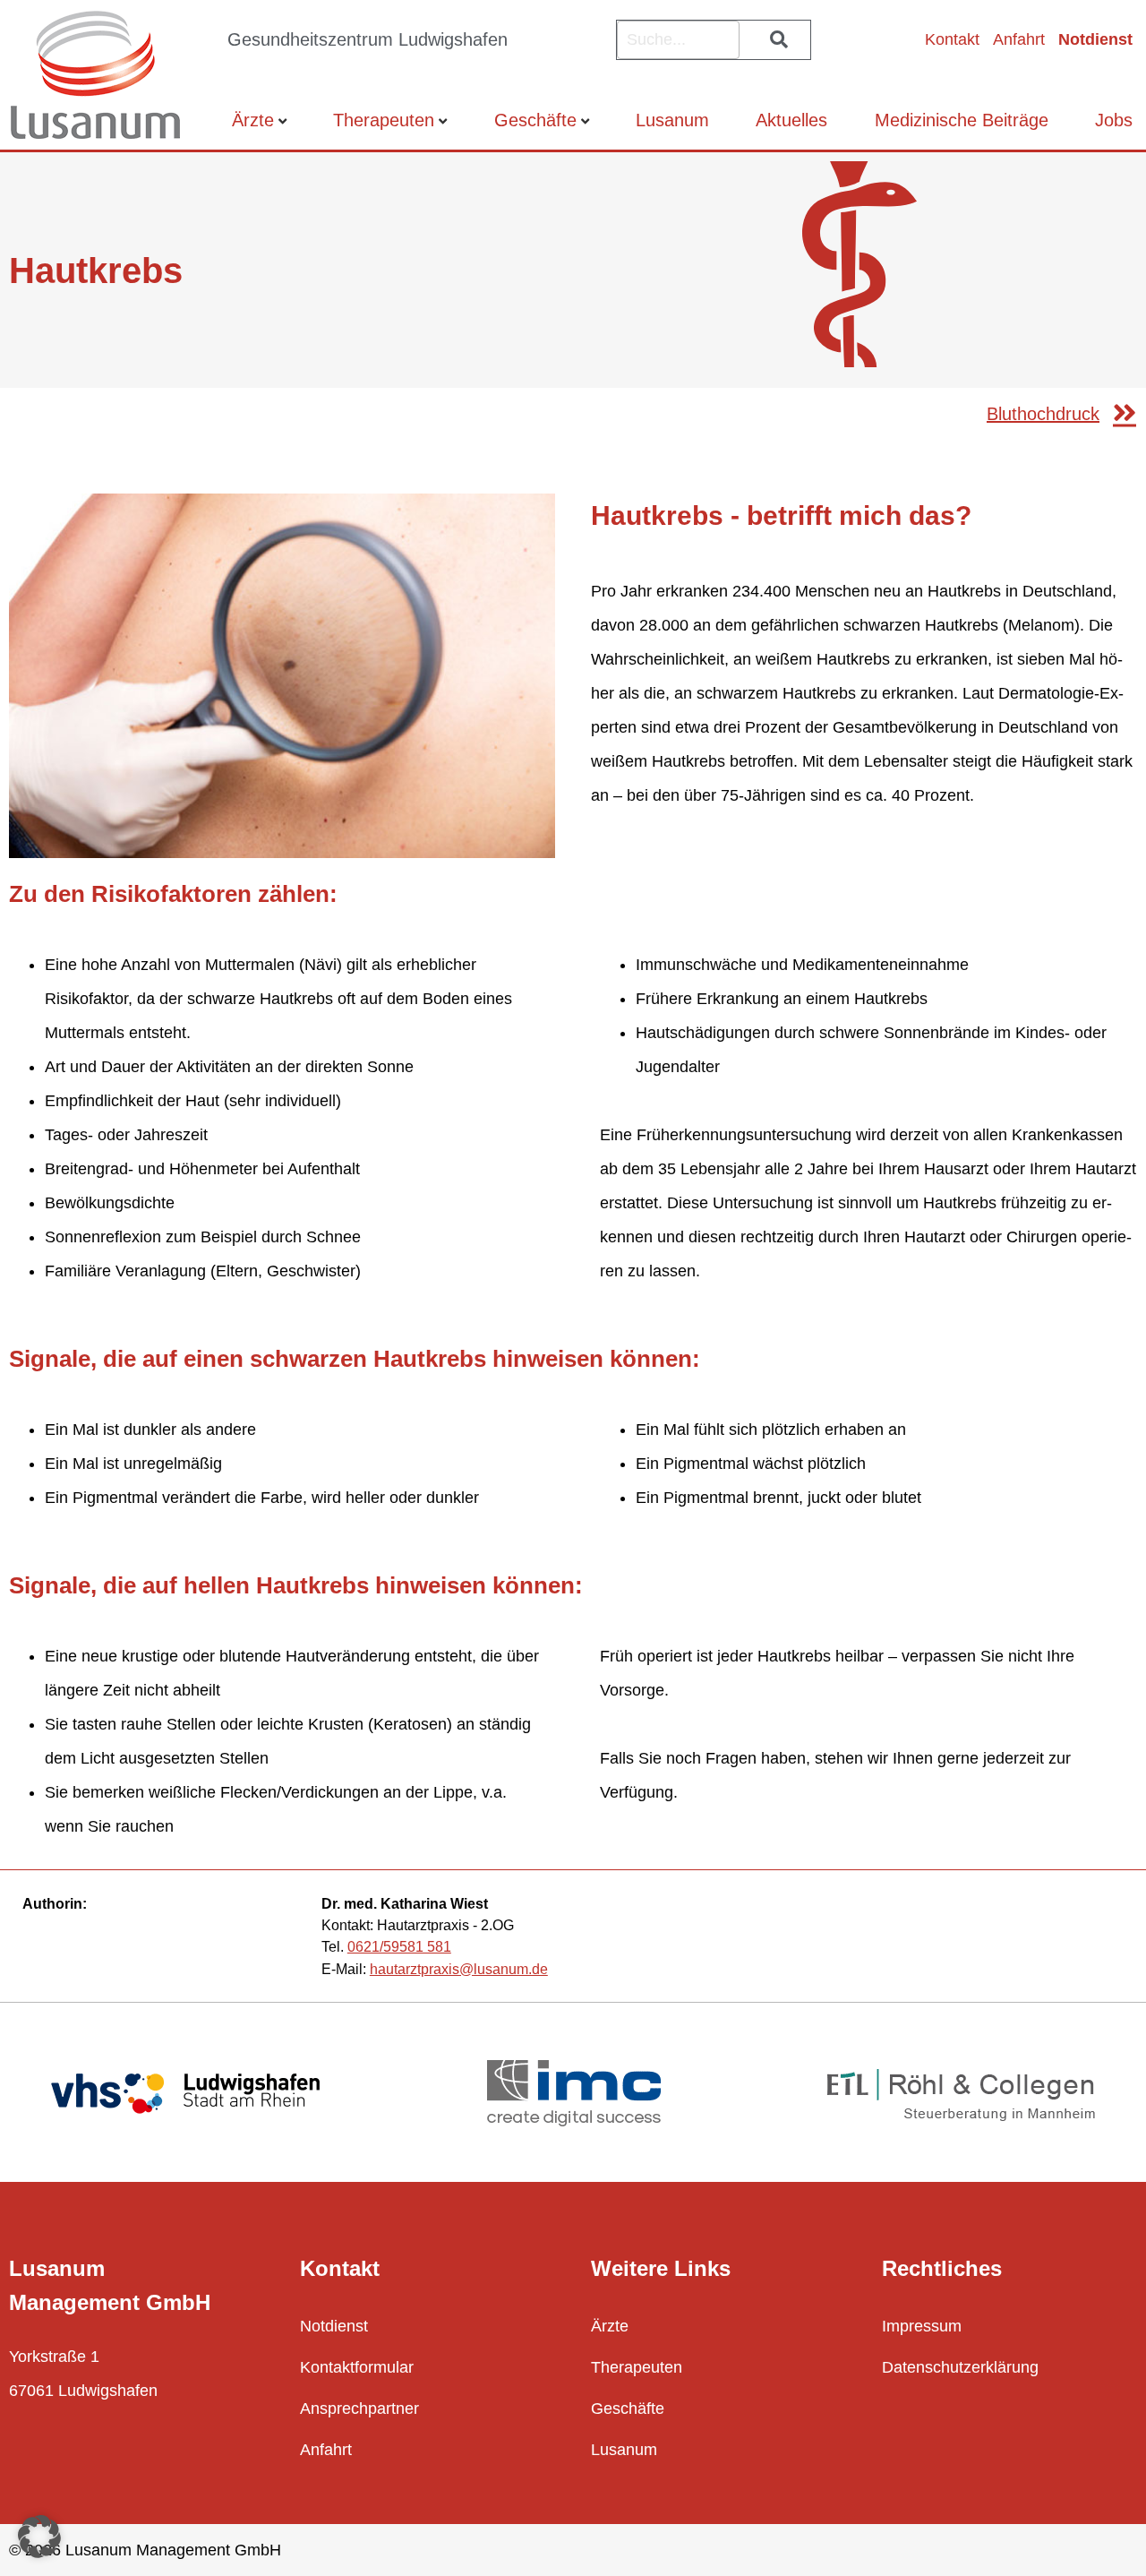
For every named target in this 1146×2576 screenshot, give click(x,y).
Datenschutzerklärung (960, 2367)
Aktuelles (791, 120)
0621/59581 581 (399, 1946)
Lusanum (672, 120)
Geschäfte (535, 120)
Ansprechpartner (359, 2409)
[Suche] (775, 40)
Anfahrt (1019, 39)
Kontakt (952, 39)
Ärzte (253, 120)
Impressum (922, 2326)
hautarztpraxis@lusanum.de (459, 1969)
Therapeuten (384, 120)
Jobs (1114, 120)
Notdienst (1095, 39)
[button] (39, 2537)
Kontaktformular (357, 2367)
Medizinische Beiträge (962, 120)
